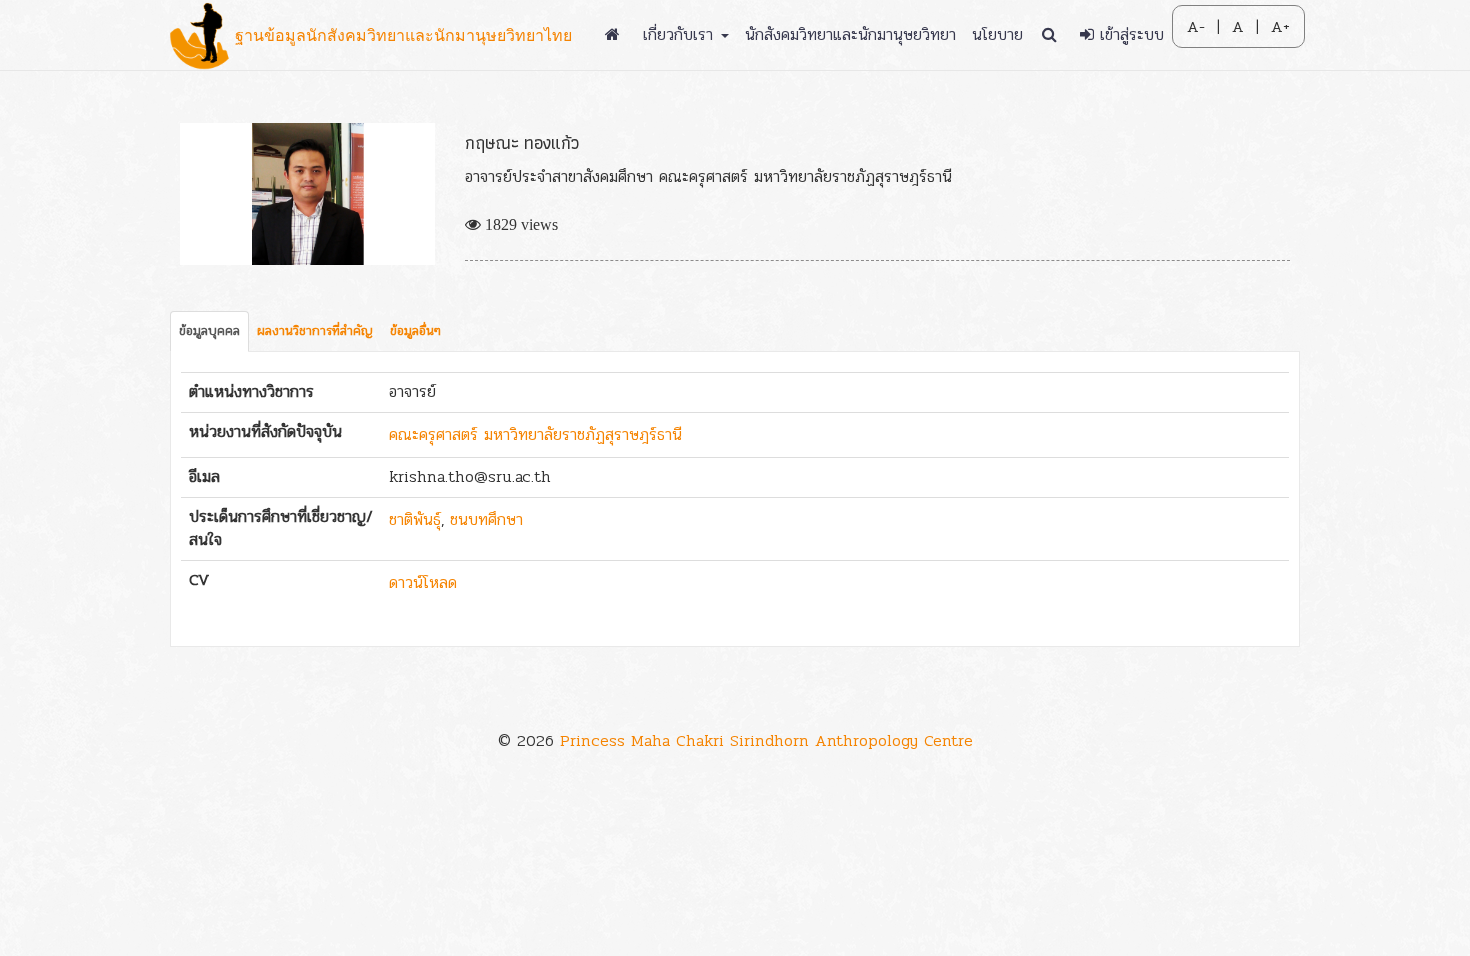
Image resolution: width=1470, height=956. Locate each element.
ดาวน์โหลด (423, 582)
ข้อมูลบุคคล (209, 331)
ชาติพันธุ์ (415, 519)
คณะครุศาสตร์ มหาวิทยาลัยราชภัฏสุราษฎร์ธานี (535, 434)
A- (1196, 27)
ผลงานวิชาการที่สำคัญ (315, 331)
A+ (1280, 27)
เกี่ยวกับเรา (681, 34)
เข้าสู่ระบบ (1129, 34)
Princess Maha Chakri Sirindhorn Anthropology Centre (766, 740)
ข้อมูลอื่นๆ (415, 331)
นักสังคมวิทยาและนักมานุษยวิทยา (850, 34)
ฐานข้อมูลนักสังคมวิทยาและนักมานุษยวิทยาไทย (403, 35)
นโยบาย (997, 34)
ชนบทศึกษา (486, 519)
